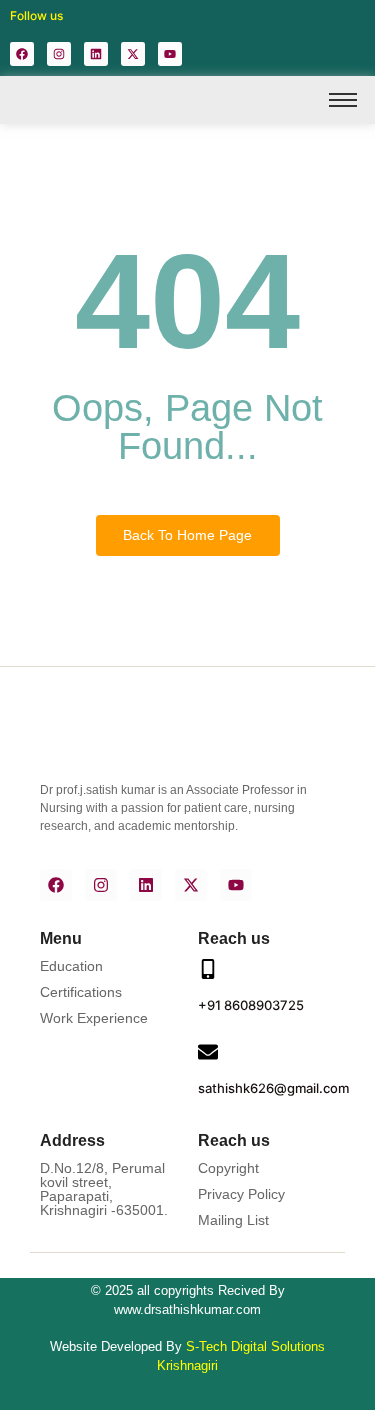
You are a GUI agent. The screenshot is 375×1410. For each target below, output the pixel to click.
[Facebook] (22, 54)
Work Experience (94, 1018)
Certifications (81, 992)
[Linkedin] (96, 54)
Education (71, 966)
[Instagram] (59, 54)
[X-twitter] (133, 54)
